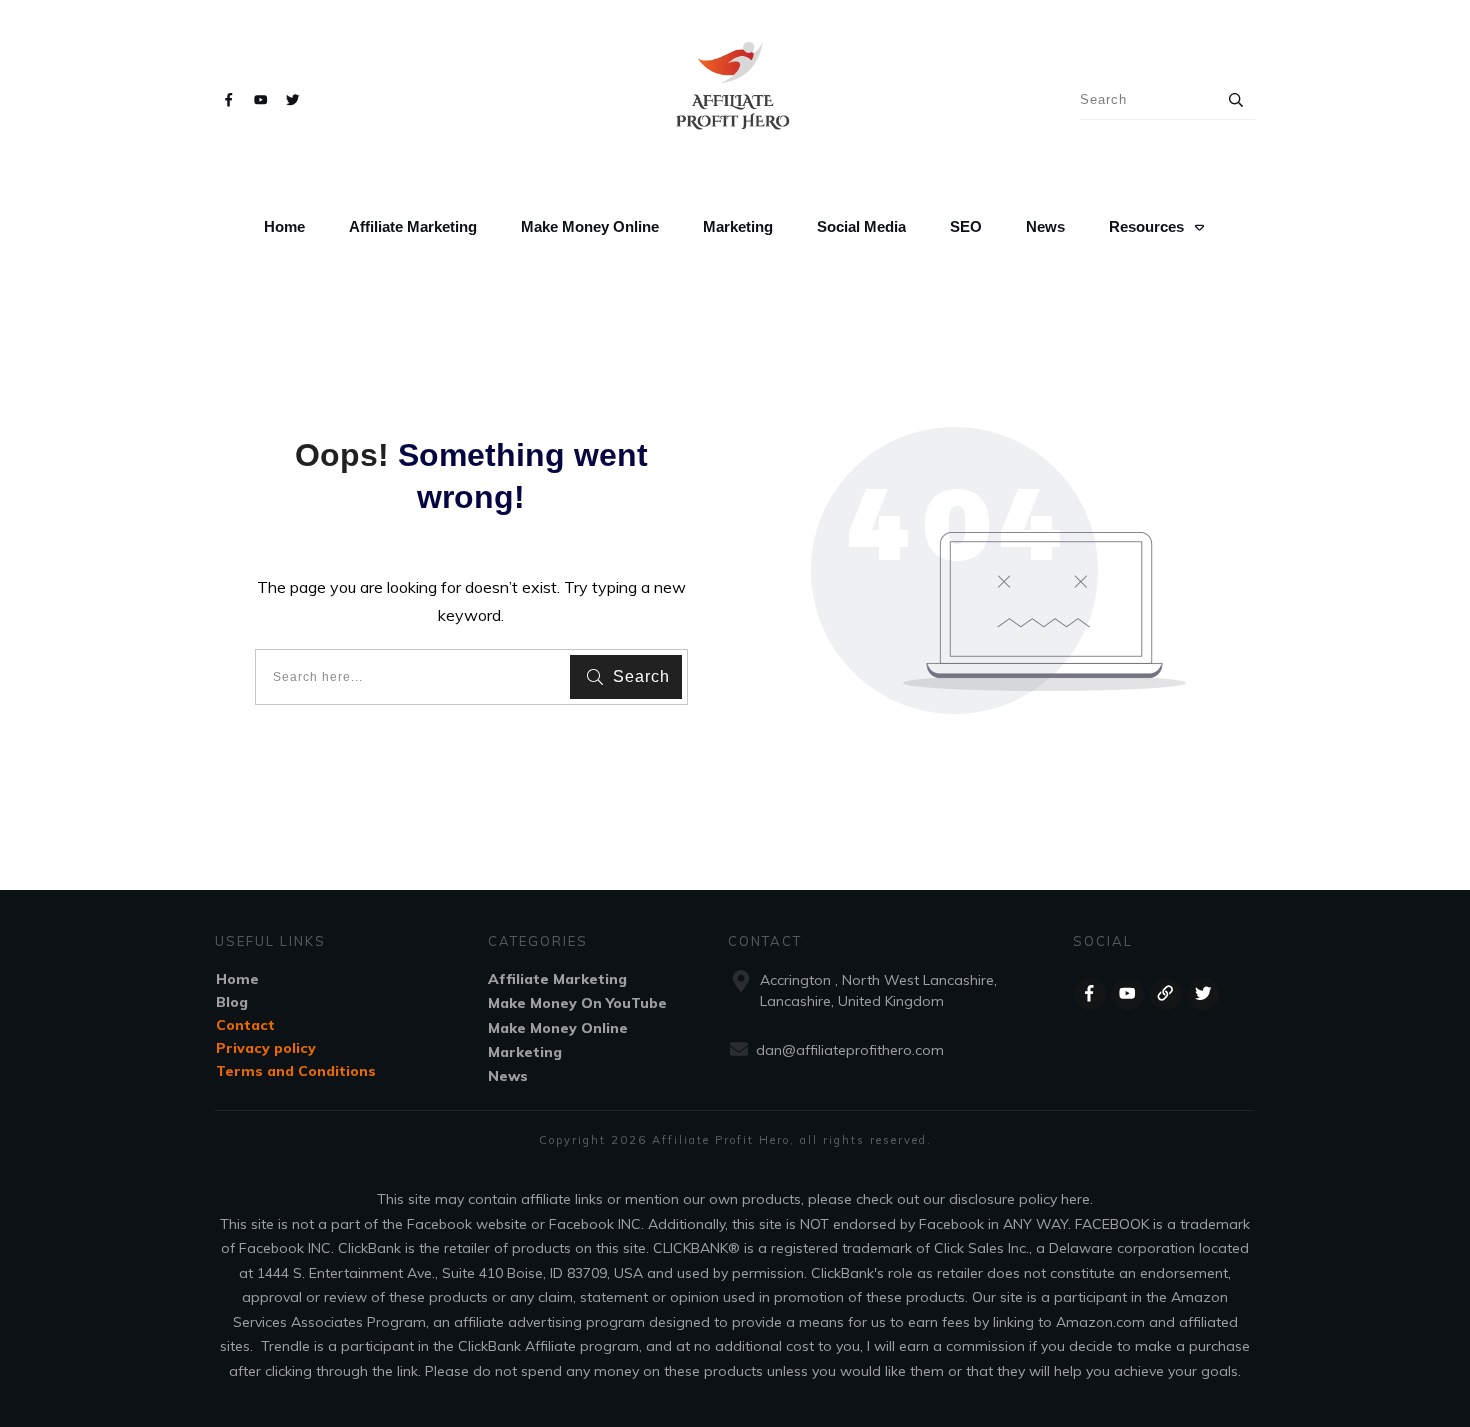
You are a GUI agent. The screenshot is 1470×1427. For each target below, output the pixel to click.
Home (237, 979)
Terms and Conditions (296, 1071)
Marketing (525, 1052)
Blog (232, 1002)
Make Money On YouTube (577, 1003)
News (508, 1076)
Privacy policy (266, 1048)
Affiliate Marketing (557, 979)
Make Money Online (558, 1028)
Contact (245, 1025)
